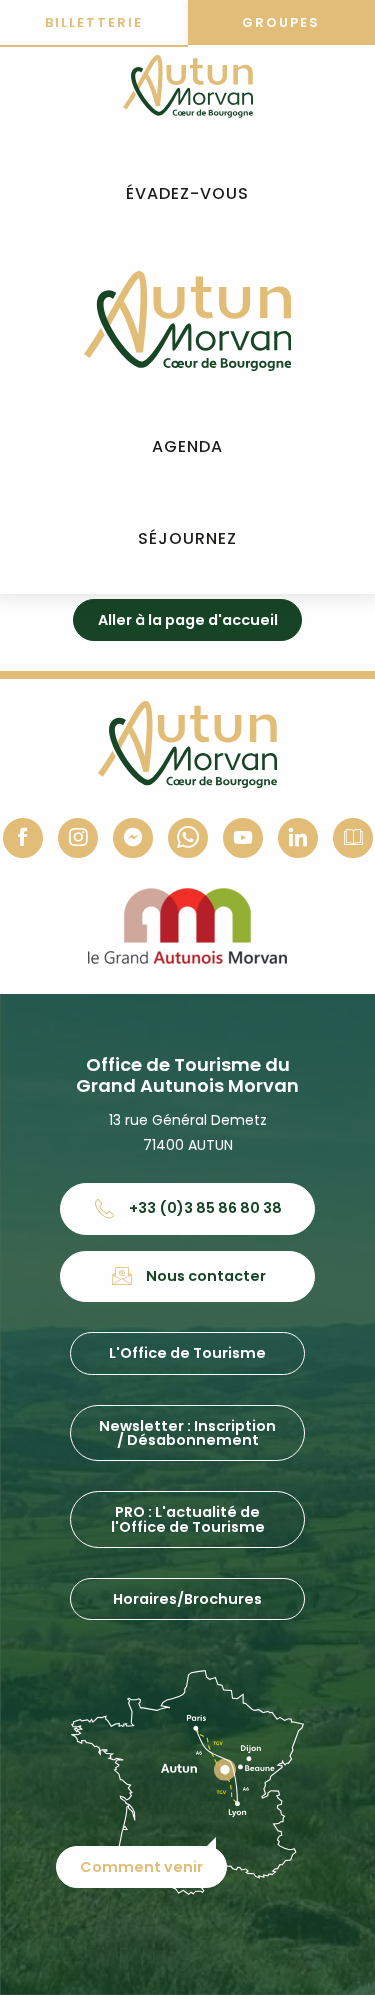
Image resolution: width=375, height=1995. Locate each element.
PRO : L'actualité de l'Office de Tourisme (188, 1519)
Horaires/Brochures (187, 1599)
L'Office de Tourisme (187, 1353)
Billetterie (94, 22)
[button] (187, 194)
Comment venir (141, 1867)
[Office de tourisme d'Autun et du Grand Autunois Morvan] (187, 321)
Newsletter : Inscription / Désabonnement (187, 1433)
